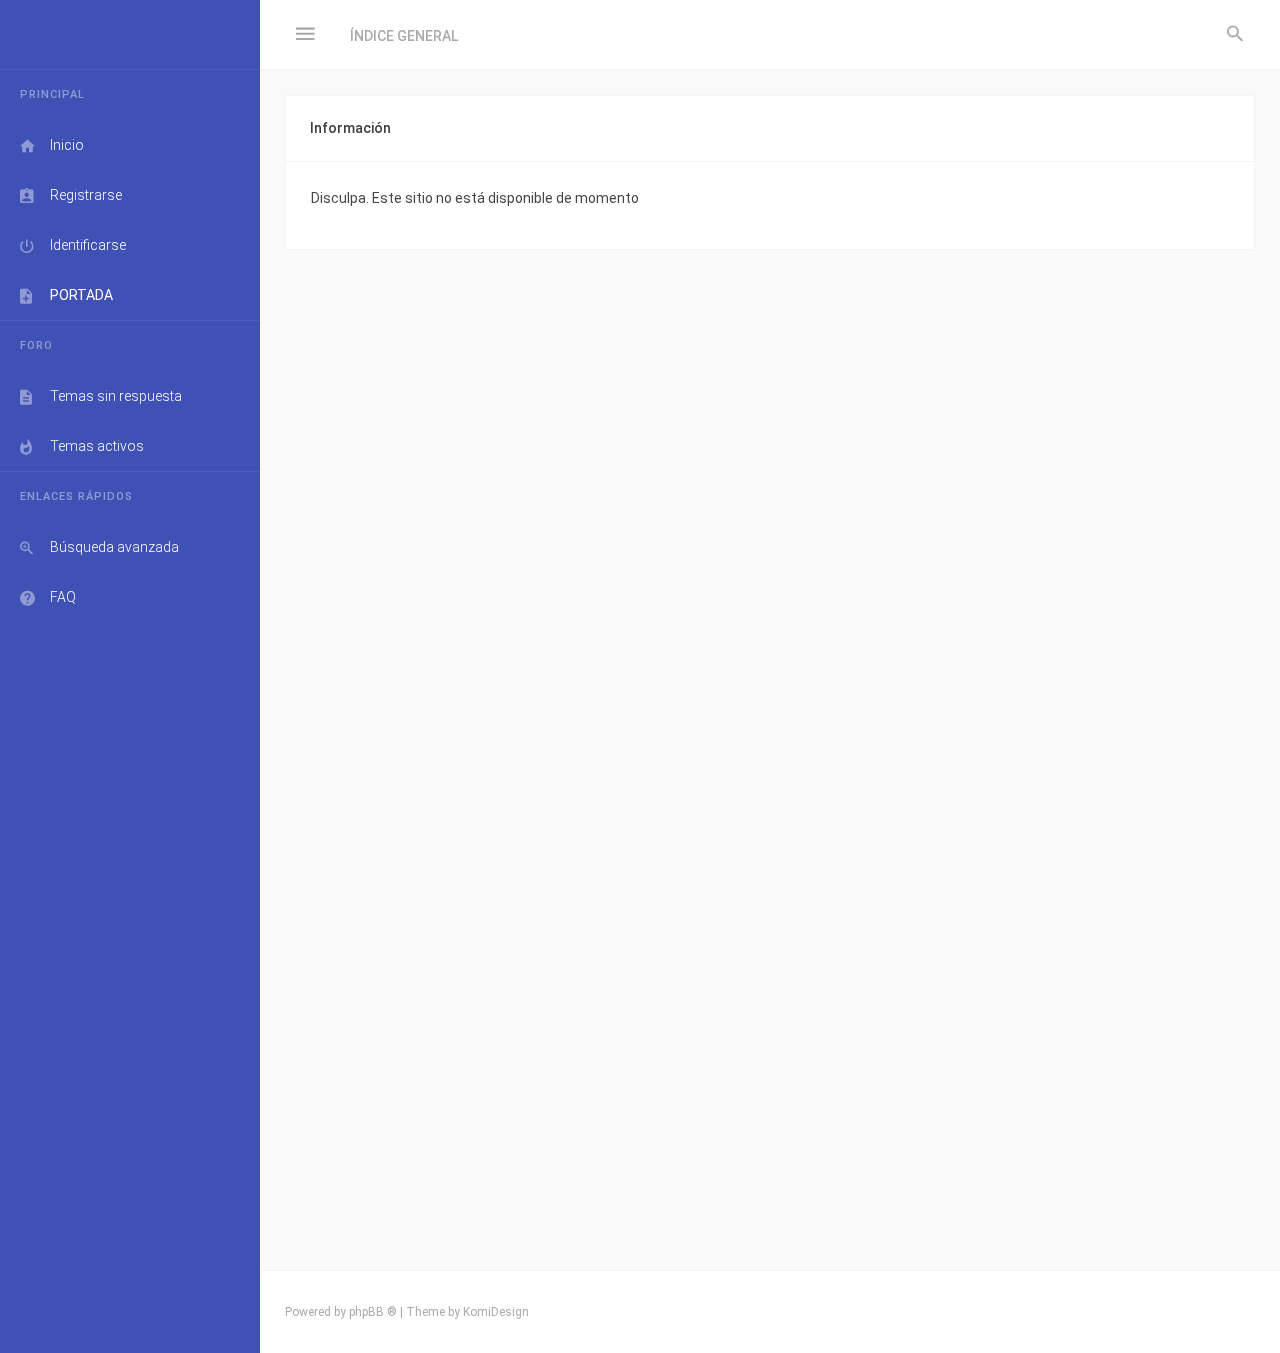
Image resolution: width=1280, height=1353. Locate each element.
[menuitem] (1235, 35)
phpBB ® (373, 1312)
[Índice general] (130, 35)
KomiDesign (496, 1312)
